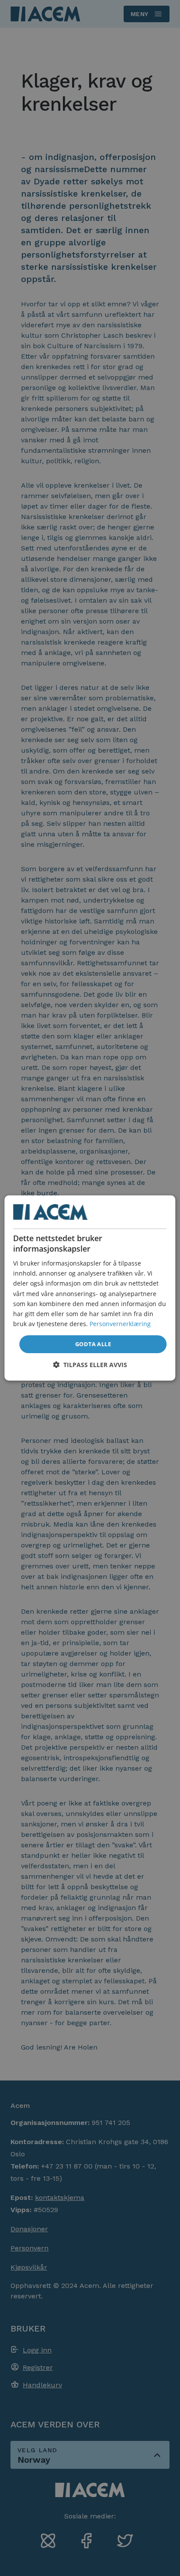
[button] (90, 1365)
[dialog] (90, 1288)
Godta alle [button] (93, 1344)
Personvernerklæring (120, 1324)
